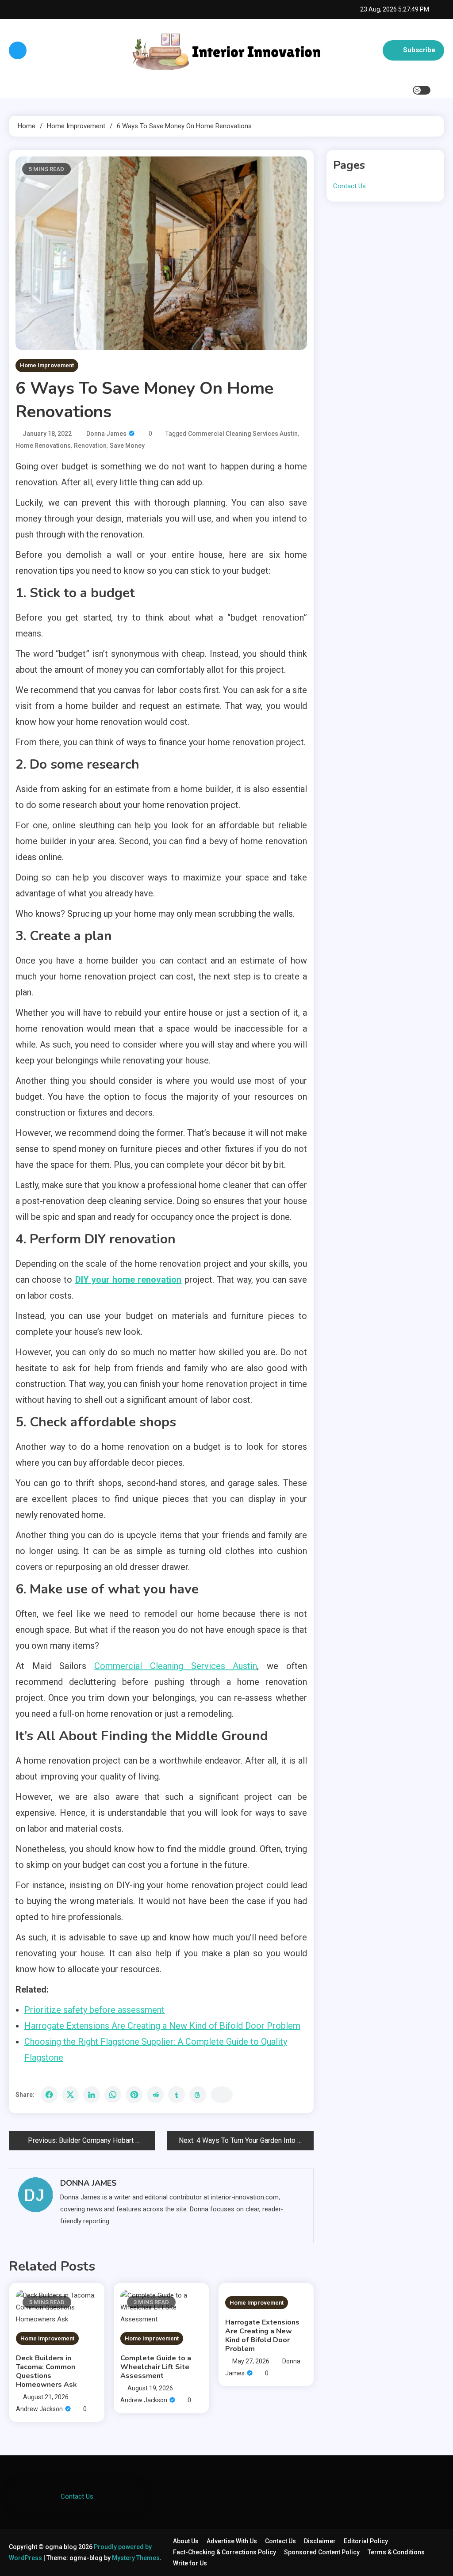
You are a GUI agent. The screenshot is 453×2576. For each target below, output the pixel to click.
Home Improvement (47, 365)
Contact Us (349, 186)
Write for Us (190, 2563)
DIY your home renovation (129, 1280)
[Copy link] (222, 2095)
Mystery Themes (136, 2558)
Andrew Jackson (39, 2409)
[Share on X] (70, 2095)
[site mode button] (422, 90)
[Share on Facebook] (49, 2095)
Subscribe (419, 50)
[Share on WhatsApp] (113, 2095)
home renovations (43, 446)
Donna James (106, 434)
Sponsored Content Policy (322, 2552)
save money (127, 446)
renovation (90, 446)
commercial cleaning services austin (243, 434)
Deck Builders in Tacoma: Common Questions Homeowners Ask (46, 2371)
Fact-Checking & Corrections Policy (225, 2552)
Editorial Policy (366, 2541)
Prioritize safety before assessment (94, 2010)
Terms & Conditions (396, 2552)
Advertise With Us (232, 2541)
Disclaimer (320, 2541)
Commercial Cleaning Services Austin (176, 1666)
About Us (186, 2541)
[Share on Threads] (198, 2095)
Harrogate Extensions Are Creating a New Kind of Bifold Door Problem (162, 2026)
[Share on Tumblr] (177, 2095)
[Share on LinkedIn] (92, 2095)
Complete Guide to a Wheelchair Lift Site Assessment (156, 2367)
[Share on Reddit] (155, 2095)
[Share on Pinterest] (134, 2095)
